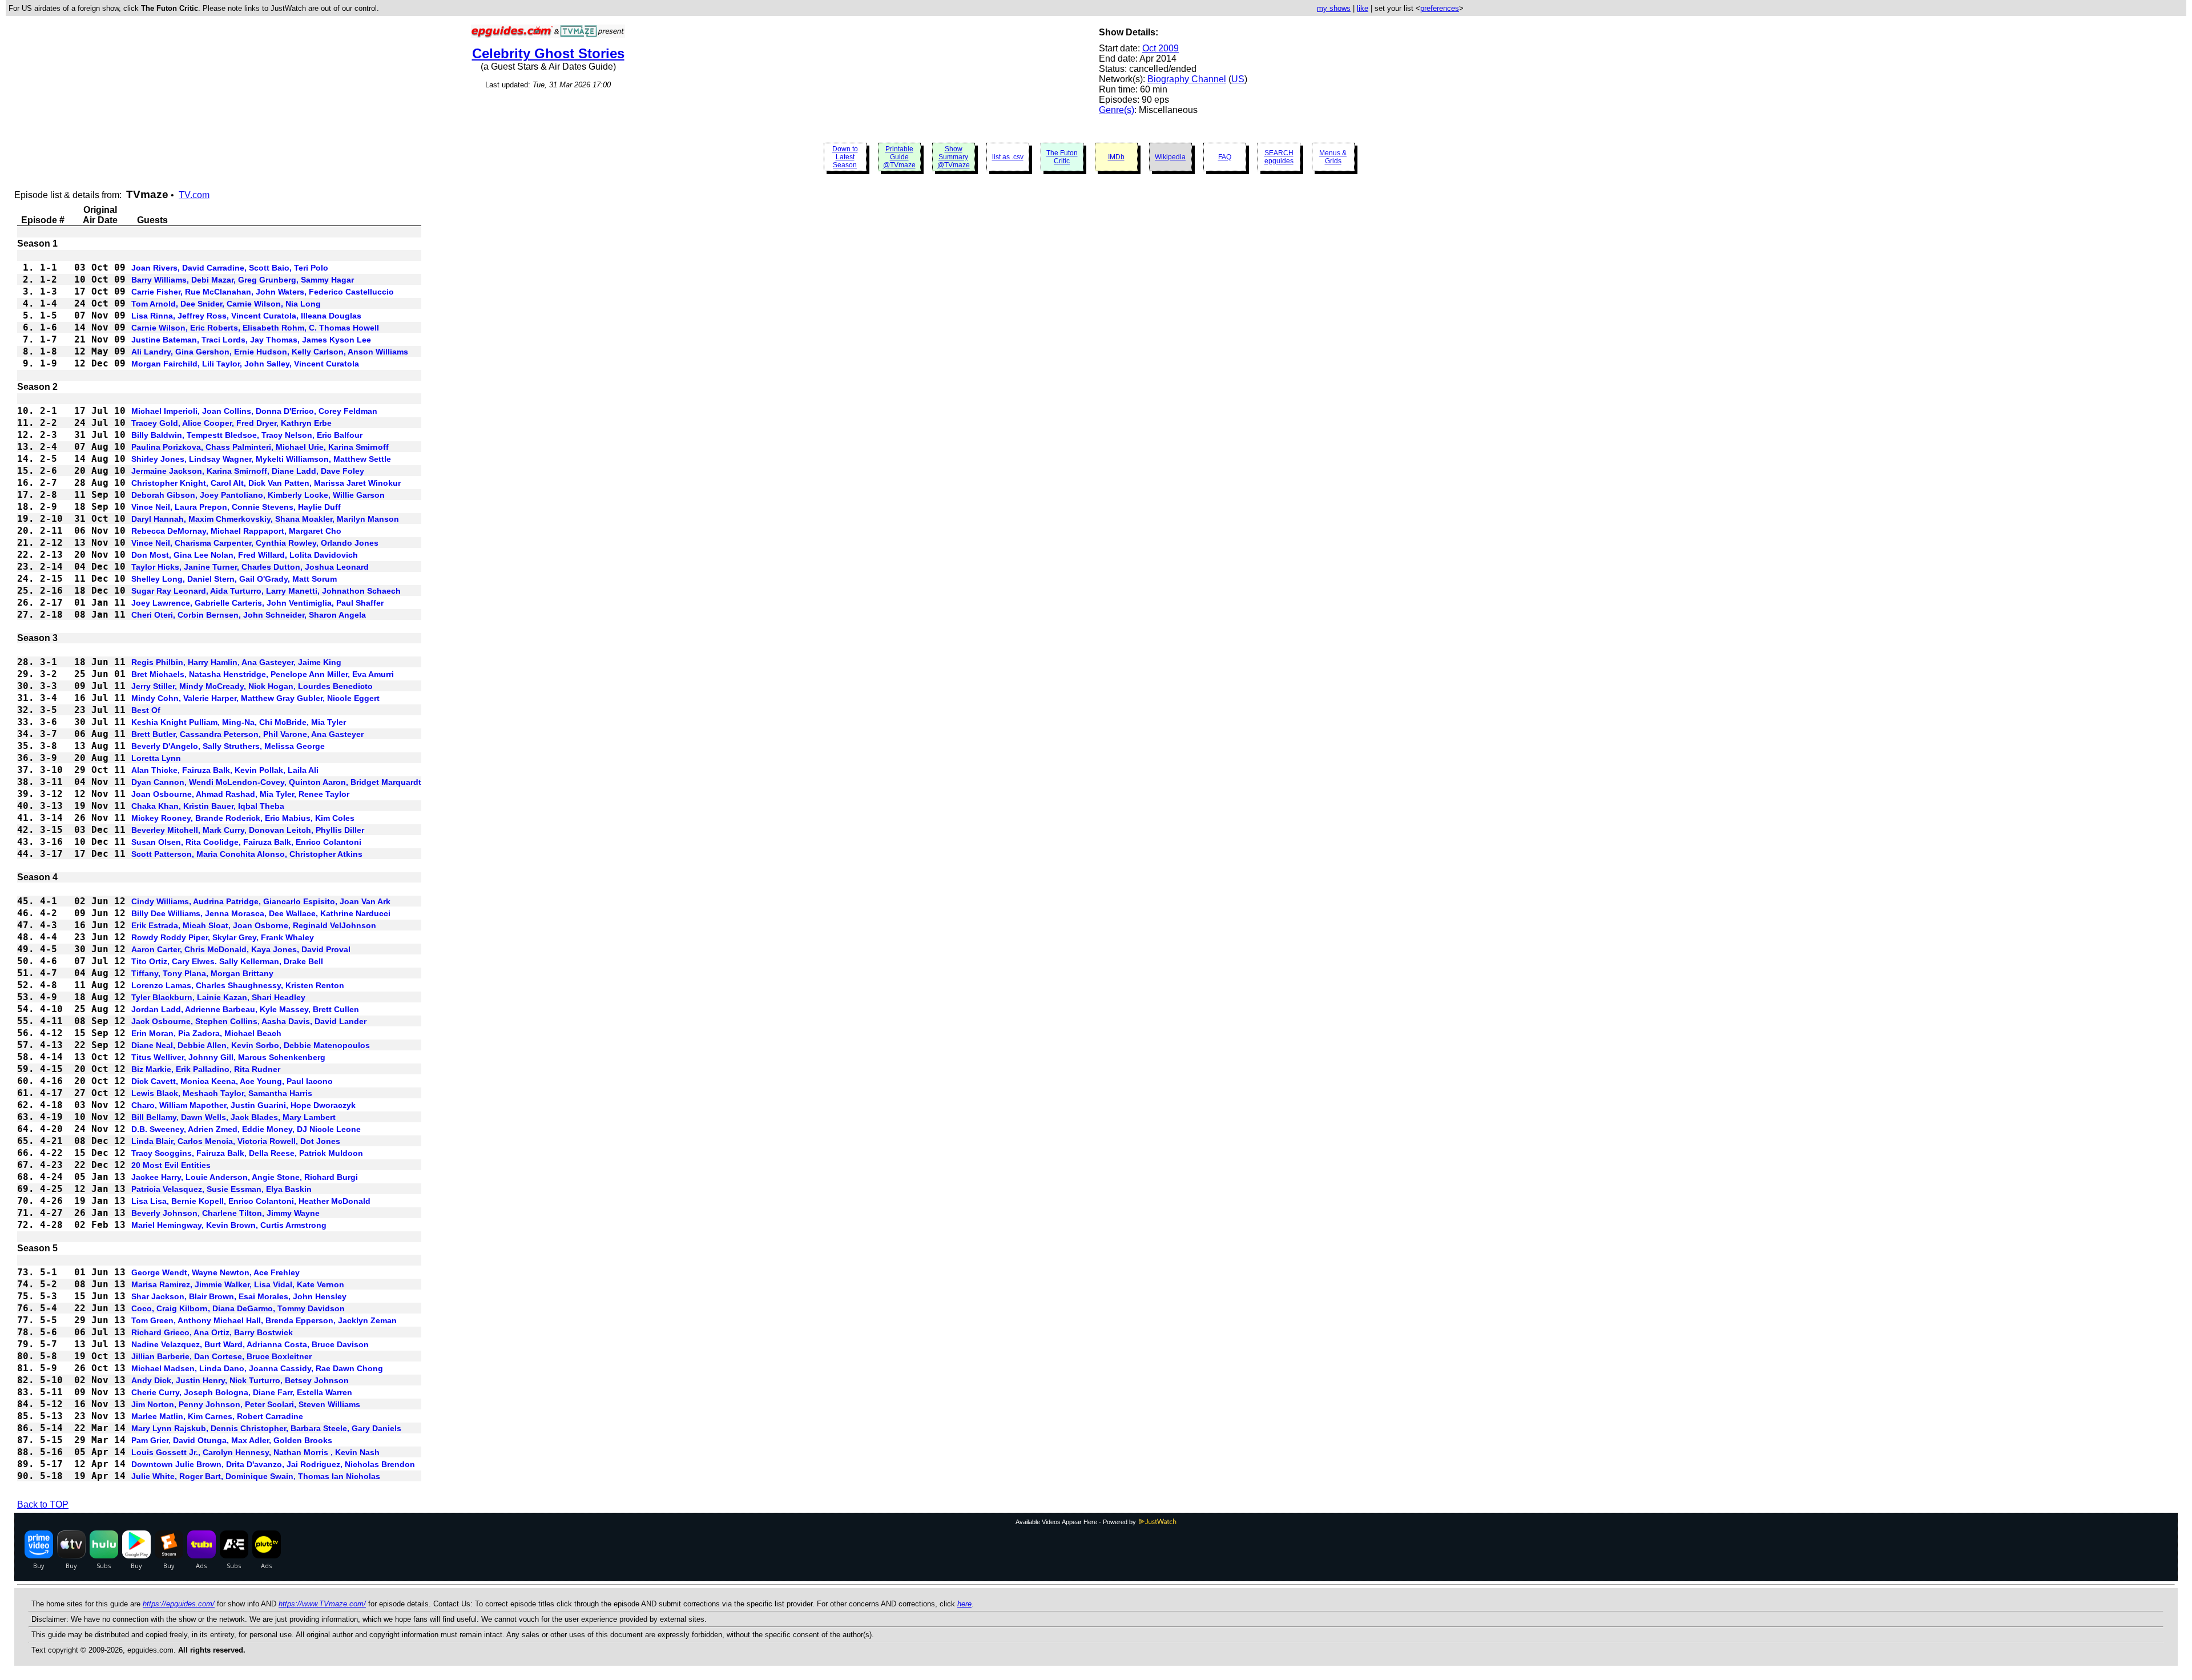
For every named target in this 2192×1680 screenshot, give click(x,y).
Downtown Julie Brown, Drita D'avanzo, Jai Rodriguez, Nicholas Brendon (273, 1464)
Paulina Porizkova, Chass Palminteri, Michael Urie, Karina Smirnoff (260, 447)
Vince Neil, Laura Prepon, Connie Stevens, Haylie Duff (236, 507)
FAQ (1225, 157)
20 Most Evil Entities (171, 1165)
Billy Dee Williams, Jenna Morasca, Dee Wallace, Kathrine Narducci (261, 913)
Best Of (146, 710)
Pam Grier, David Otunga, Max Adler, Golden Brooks (232, 1440)
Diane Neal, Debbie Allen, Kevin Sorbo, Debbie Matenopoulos (251, 1045)
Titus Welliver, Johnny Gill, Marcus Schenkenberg (228, 1057)
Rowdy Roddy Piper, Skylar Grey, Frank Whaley (223, 937)
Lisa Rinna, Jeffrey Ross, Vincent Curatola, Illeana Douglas (246, 316)
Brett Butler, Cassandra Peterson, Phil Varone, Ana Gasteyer (247, 734)
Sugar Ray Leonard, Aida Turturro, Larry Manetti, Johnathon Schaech (266, 591)
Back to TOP (43, 1504)
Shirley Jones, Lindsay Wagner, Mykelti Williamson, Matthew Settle (261, 459)
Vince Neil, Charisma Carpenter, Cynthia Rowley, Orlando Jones (255, 543)
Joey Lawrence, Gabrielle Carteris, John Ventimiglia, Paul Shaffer (257, 603)
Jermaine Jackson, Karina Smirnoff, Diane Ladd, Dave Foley (248, 471)
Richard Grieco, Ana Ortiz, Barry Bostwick (212, 1332)
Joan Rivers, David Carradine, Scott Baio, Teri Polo (230, 268)
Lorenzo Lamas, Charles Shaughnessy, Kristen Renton (238, 985)
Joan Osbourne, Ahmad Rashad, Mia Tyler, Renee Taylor (240, 794)
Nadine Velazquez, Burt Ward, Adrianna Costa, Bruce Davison (250, 1344)
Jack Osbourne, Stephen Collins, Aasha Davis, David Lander (249, 1021)
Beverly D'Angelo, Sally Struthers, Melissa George (228, 746)
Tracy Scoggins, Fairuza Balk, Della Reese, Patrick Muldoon (247, 1153)
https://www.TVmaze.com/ (322, 1604)
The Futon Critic (1062, 157)
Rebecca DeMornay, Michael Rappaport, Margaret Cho (236, 531)
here (964, 1604)
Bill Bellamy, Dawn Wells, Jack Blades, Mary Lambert (233, 1117)
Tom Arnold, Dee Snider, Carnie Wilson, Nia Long (226, 304)
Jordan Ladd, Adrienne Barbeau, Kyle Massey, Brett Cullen (245, 1009)
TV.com (194, 195)
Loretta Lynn (156, 758)
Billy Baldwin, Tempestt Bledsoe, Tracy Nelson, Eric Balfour (247, 435)
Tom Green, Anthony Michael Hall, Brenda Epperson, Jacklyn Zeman (264, 1320)
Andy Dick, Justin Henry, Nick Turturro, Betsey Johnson (240, 1380)
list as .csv (1008, 157)
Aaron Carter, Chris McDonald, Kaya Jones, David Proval (241, 949)
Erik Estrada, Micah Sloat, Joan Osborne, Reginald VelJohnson (254, 925)
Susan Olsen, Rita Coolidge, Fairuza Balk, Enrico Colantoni (246, 842)
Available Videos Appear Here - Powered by (1077, 1522)
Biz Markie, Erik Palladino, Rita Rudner (206, 1069)
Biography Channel (1187, 79)
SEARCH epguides (1279, 157)
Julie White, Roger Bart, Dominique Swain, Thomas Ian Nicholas (256, 1476)
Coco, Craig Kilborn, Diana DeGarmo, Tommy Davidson (238, 1308)
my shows (1334, 8)
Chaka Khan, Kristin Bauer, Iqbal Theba (208, 806)
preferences (1440, 8)
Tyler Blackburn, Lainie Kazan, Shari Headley (218, 997)
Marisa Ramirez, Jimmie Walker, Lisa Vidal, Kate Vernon (238, 1284)
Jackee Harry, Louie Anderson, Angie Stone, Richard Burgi (245, 1177)
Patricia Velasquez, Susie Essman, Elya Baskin (221, 1189)
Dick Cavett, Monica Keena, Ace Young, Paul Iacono (232, 1081)
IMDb (1116, 157)
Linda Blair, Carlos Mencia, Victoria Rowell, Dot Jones (236, 1141)
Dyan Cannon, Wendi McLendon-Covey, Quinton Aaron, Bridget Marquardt (276, 782)
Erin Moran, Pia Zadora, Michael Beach (206, 1033)
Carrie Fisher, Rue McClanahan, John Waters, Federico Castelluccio (263, 292)
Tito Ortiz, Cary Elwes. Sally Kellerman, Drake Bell (227, 961)
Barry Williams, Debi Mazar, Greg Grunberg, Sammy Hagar (243, 280)
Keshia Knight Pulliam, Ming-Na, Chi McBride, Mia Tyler (239, 722)
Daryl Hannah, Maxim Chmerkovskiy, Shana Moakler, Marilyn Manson (265, 519)
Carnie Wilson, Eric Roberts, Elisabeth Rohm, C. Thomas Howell (255, 328)
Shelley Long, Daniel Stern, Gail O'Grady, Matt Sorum (234, 579)
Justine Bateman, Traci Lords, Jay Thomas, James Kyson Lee (251, 340)
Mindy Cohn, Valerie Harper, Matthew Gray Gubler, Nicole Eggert (255, 698)
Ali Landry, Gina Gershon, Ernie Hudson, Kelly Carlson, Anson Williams (270, 352)
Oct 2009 (1161, 48)
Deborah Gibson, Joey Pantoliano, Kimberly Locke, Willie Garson (258, 495)
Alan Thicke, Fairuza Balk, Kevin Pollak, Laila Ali (225, 770)
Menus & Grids (1333, 157)
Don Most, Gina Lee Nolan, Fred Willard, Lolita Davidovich (245, 555)
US (1238, 79)
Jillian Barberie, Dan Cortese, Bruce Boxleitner (221, 1356)
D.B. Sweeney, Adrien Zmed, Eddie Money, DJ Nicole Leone (246, 1129)
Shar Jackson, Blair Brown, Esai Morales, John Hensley (239, 1296)
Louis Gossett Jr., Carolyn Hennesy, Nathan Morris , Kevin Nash (255, 1452)
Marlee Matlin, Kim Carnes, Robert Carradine (217, 1416)
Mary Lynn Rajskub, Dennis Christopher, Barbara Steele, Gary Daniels (266, 1428)
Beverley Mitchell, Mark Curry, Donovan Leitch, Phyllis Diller (248, 830)
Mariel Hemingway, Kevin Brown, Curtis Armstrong (229, 1225)
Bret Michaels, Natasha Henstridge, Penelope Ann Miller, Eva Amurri (263, 674)
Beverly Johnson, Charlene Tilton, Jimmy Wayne (225, 1213)
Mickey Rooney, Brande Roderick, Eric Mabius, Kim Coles (243, 818)
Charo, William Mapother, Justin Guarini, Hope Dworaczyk (243, 1105)
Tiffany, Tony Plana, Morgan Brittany (202, 973)
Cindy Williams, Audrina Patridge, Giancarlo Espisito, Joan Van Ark (261, 901)
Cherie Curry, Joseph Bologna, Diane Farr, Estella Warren (242, 1392)
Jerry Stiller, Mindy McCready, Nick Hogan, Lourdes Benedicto (252, 686)
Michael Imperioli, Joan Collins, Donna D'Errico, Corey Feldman (254, 411)
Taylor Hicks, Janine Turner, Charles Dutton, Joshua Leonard (250, 567)
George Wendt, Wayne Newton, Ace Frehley (215, 1272)
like (1363, 8)
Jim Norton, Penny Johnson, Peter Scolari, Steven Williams (246, 1404)
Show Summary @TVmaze (954, 157)
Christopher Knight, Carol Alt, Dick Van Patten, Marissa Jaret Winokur (266, 483)
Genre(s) (1117, 110)
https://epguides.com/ (179, 1604)
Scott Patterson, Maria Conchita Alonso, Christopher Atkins (247, 854)
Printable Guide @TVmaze (899, 157)
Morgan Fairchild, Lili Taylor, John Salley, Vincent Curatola (245, 364)
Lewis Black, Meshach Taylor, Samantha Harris (222, 1093)
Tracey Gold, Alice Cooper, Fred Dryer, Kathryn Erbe (231, 423)
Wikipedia (1170, 157)
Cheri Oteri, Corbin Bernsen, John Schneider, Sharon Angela (249, 615)
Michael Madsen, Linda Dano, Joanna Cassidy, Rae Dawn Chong (257, 1368)
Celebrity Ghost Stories (548, 53)
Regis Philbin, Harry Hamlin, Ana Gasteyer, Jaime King (236, 662)
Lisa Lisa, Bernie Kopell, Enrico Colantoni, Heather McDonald (251, 1201)
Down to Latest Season (845, 157)
